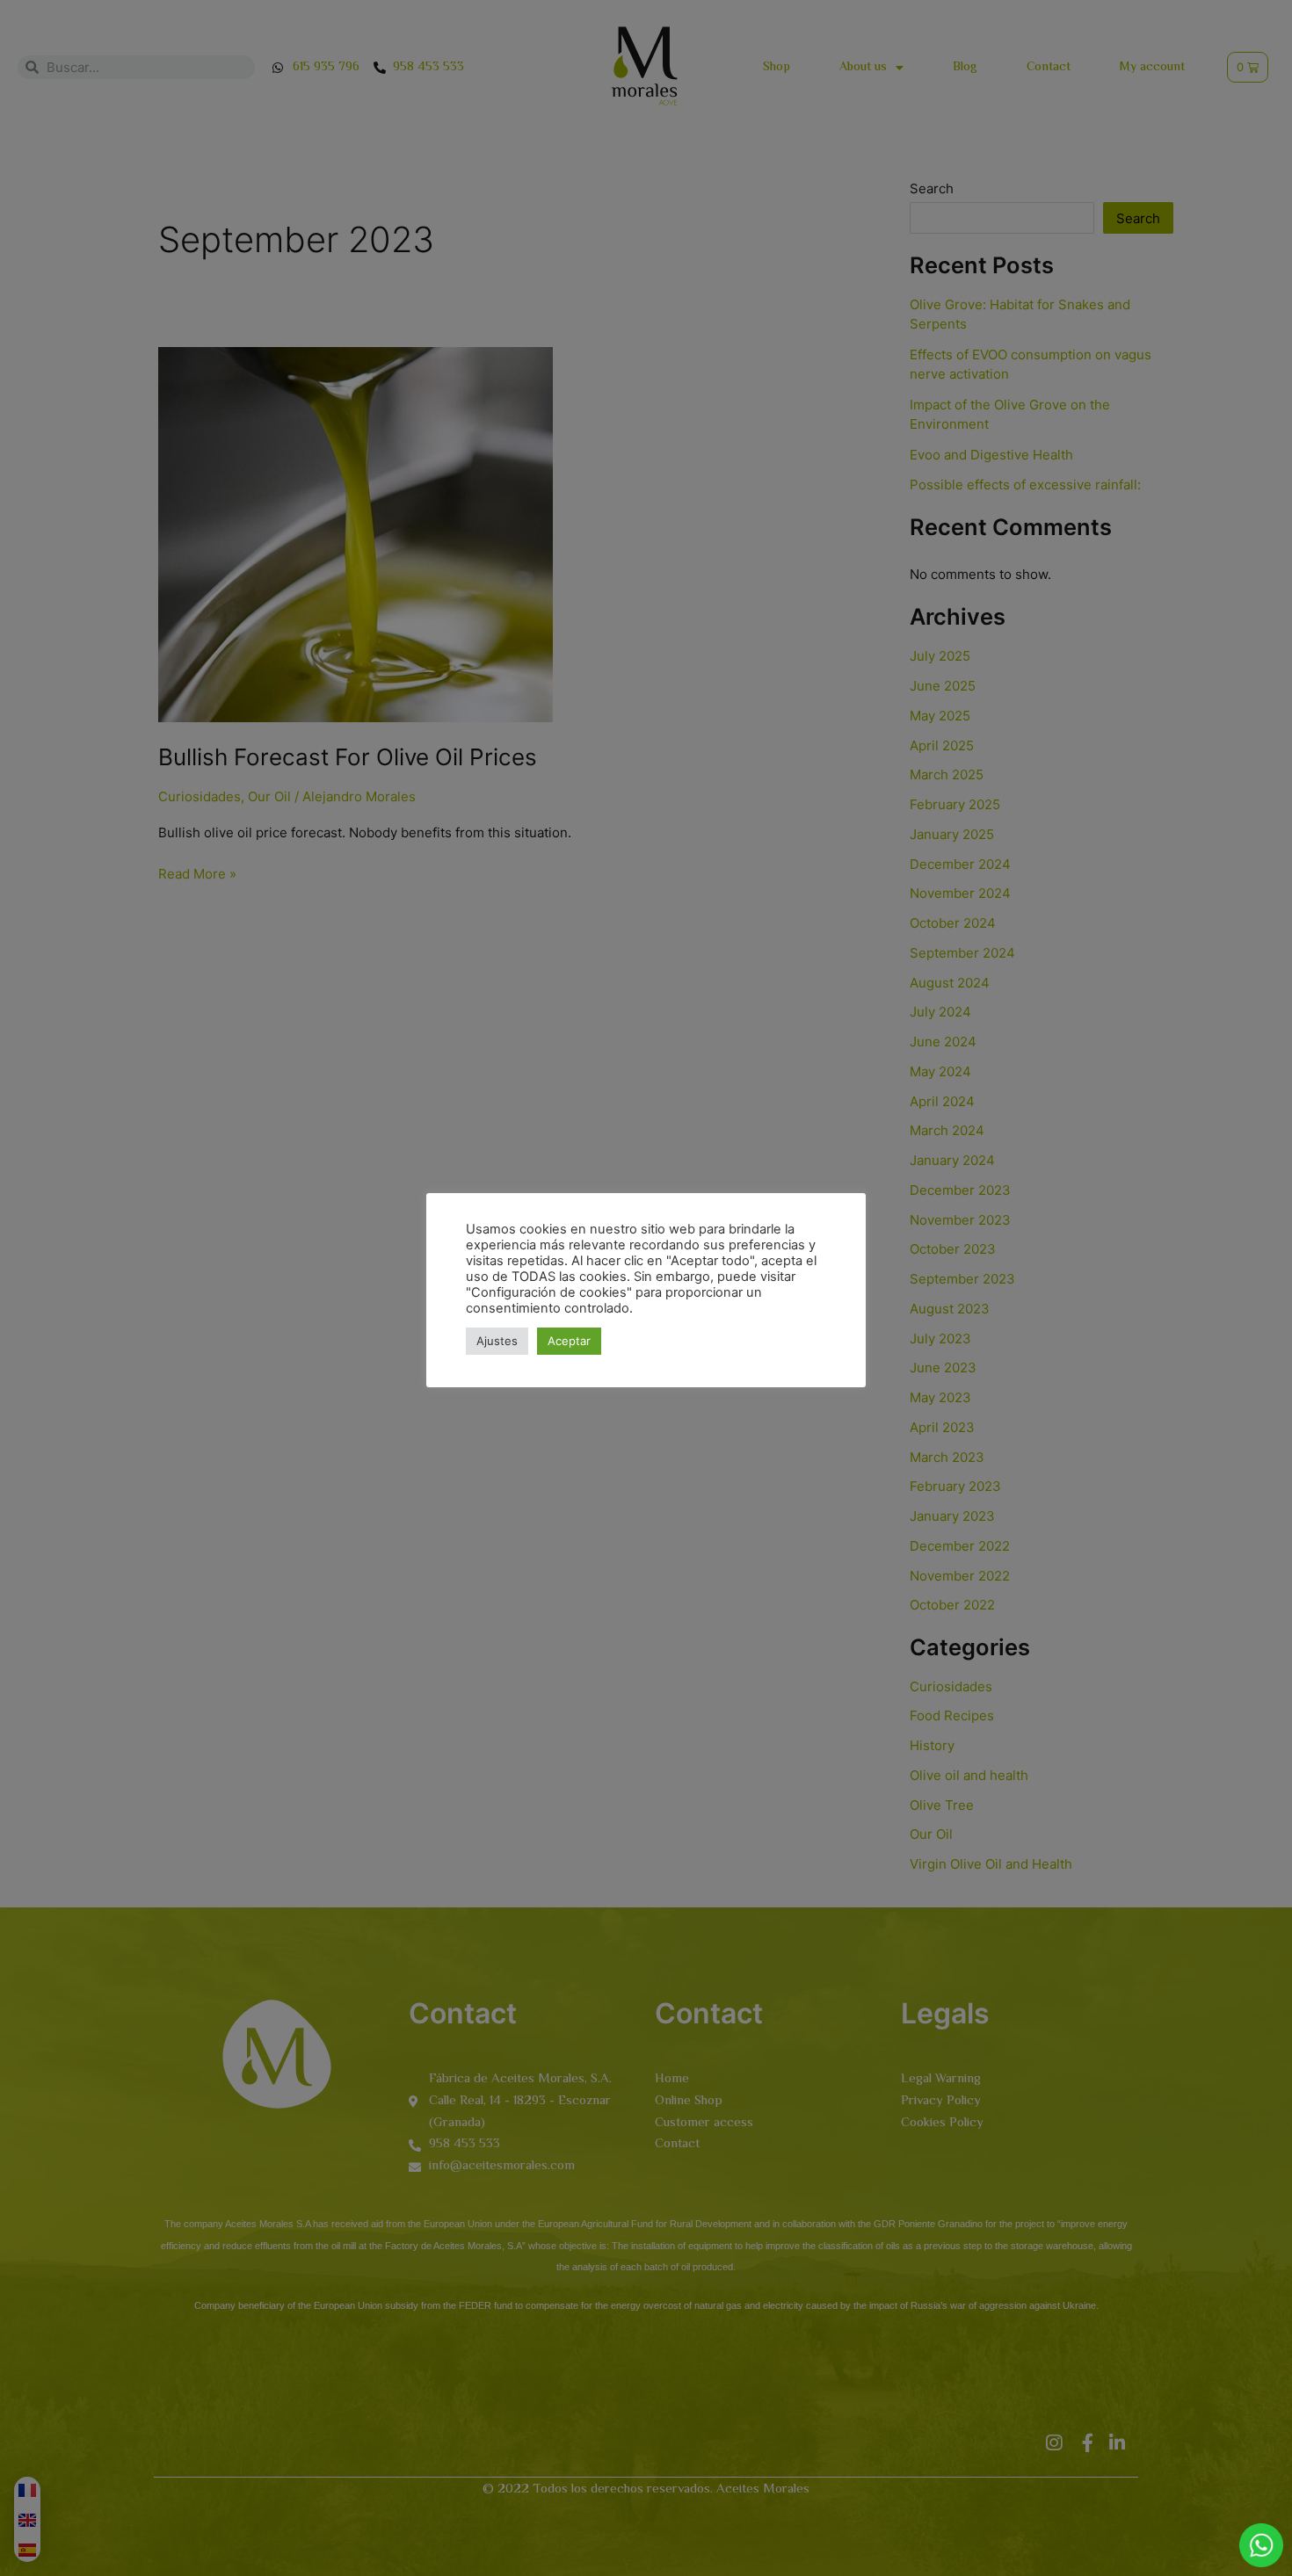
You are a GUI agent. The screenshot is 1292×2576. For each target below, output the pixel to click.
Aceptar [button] (569, 1341)
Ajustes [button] (497, 1341)
